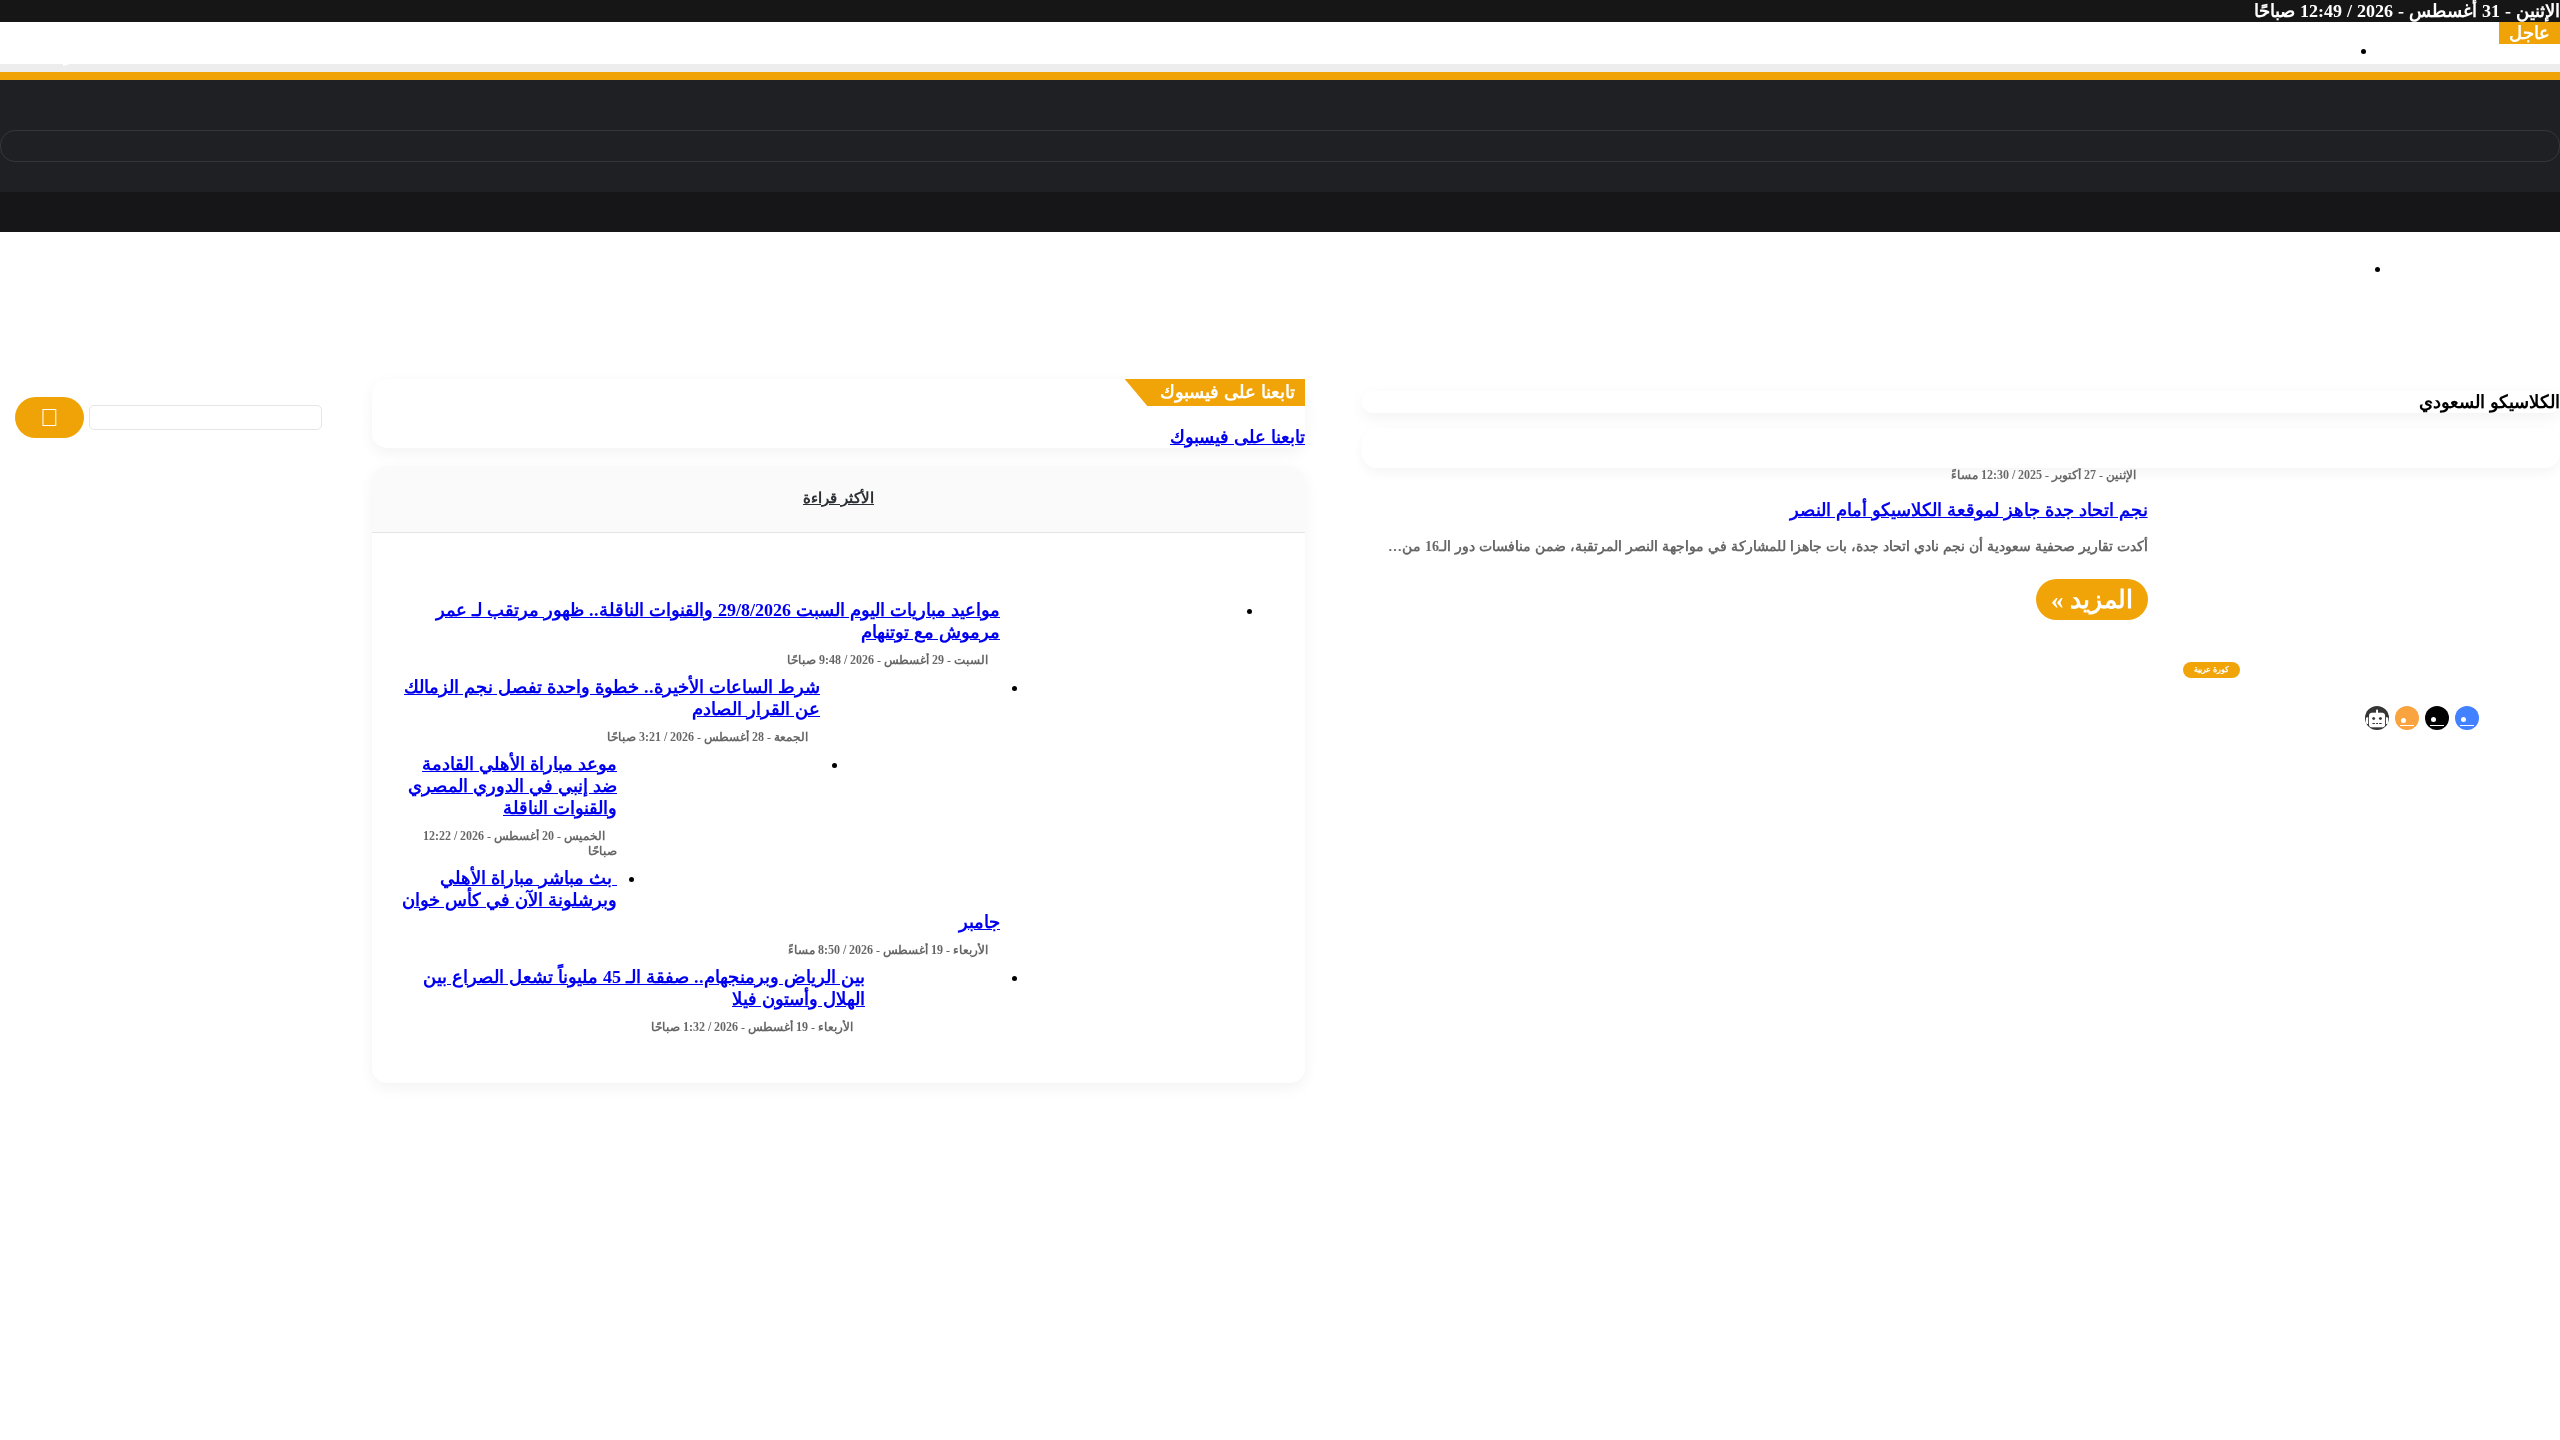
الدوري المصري (2303, 347)
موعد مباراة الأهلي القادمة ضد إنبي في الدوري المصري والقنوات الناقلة (512, 786)
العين (1760, 347)
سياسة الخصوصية (2193, 930)
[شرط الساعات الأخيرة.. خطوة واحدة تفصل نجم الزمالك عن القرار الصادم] (917, 751)
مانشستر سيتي (1152, 347)
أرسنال (1234, 347)
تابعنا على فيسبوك (1237, 437)
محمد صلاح (2035, 347)
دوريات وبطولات (819, 325)
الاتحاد (1801, 347)
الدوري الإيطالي (551, 347)
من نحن (2007, 930)
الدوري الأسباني (790, 347)
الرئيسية (2304, 930)
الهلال (1932, 347)
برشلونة (1545, 347)
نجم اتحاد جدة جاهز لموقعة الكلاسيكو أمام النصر (1969, 510)
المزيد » (2092, 599)
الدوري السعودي (432, 347)
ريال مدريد (1475, 347)
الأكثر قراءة (838, 498)
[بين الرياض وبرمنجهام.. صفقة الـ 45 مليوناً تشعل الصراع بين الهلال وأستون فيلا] (940, 1041)
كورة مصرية (2446, 325)
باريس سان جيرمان (1024, 347)
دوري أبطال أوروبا (303, 347)
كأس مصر (2206, 347)
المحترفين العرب (1678, 347)
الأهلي (2439, 347)
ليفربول (1288, 347)
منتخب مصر (2122, 347)
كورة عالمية (1560, 325)
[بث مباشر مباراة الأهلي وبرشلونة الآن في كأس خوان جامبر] (1125, 965)
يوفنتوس (920, 347)
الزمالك (2388, 347)
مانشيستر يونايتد (1376, 347)
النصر (1890, 347)
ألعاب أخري (2373, 368)
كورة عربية (1941, 325)
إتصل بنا (2082, 930)
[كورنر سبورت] (2424, 230)
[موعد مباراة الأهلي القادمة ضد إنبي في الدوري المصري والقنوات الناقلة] (726, 828)
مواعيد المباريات (2466, 368)
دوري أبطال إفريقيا (165, 347)
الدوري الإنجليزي (670, 347)
